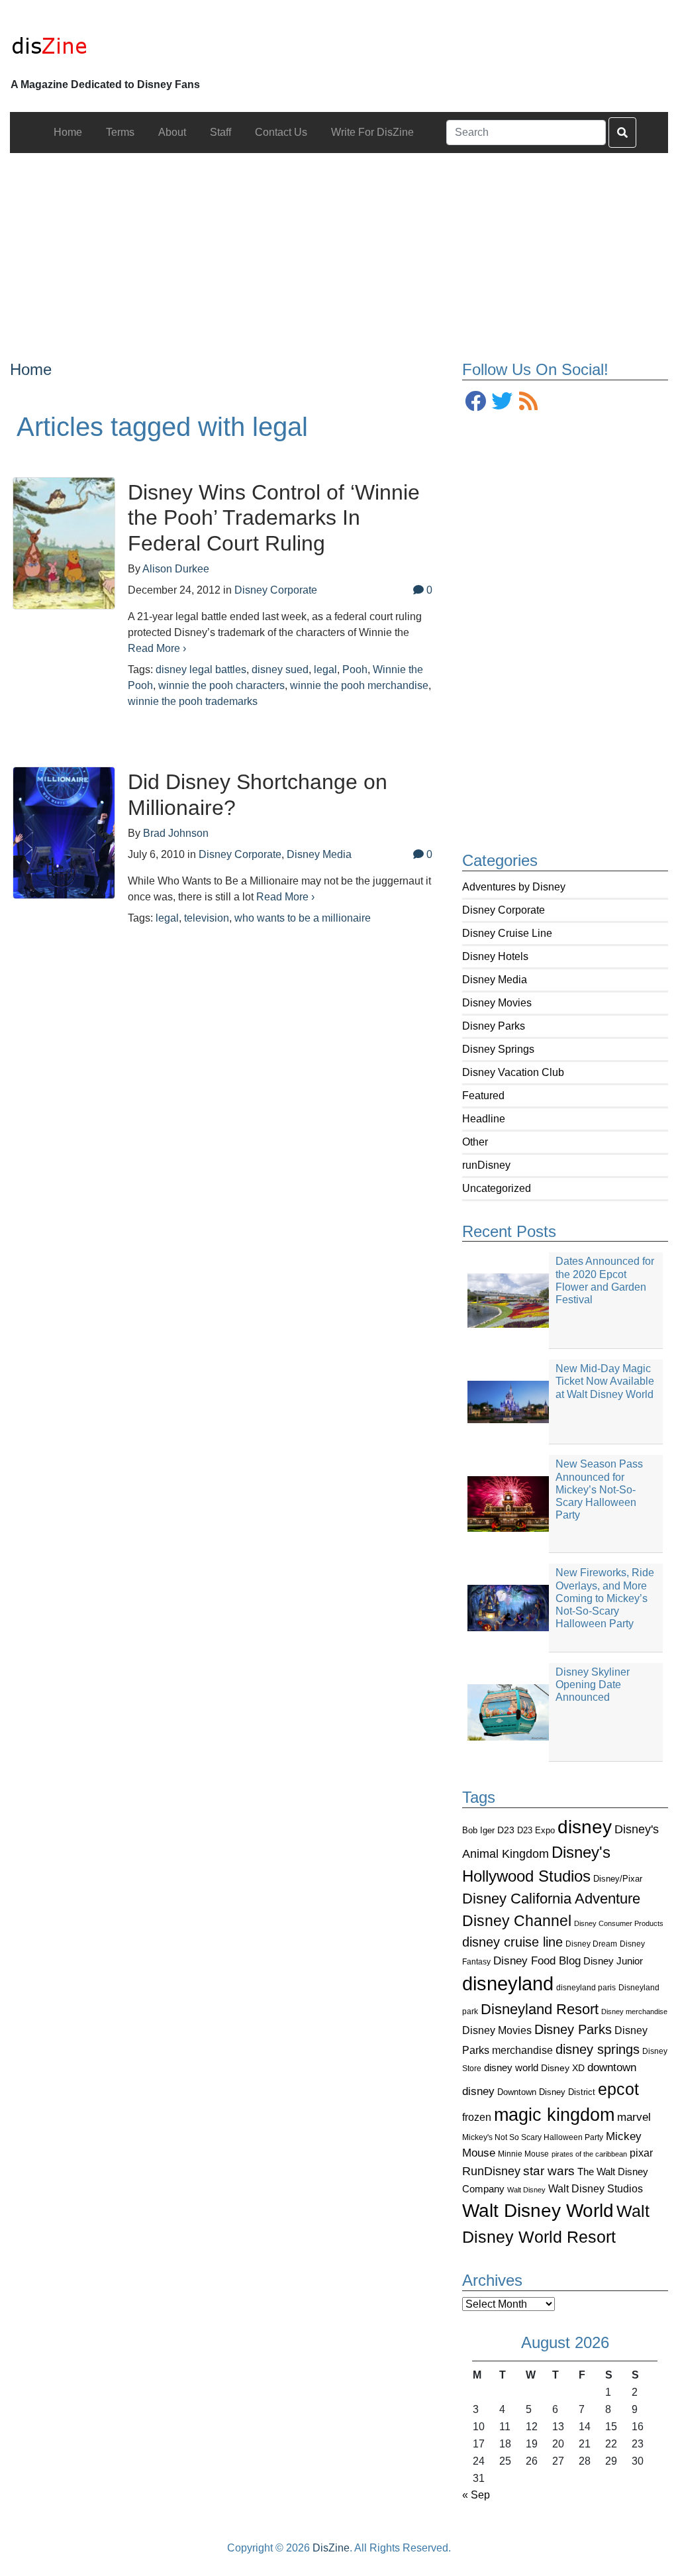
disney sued (280, 670)
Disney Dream (591, 1944)
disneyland (508, 1983)
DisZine (331, 2548)
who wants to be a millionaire (303, 918)
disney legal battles (201, 670)
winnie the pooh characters (221, 685)
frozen (477, 2117)
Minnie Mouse (523, 2154)
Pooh (355, 670)
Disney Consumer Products (619, 1923)
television (207, 918)
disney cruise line (512, 1942)
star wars (549, 2171)
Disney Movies (497, 1003)
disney (585, 1827)
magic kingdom (554, 2115)
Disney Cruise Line (507, 933)
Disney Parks (494, 1026)
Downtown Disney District (546, 2092)
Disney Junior (613, 1961)
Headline (484, 1119)
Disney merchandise (634, 2012)
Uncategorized (497, 1188)
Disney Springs (498, 1049)
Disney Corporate (504, 910)
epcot (618, 2089)
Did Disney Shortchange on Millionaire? (258, 794)
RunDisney (491, 2171)
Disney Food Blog (537, 1961)
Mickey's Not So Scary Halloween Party (533, 2137)
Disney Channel (517, 1921)
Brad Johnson (176, 833)
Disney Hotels (495, 956)
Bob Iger (478, 1831)
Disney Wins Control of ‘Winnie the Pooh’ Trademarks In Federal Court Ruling (274, 518)
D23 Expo (536, 1830)
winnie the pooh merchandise (359, 685)
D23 (506, 1830)
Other (475, 1142)
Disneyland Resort (540, 2009)
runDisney (486, 1165)
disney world (511, 2068)
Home (31, 369)
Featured (483, 1096)
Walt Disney (526, 2190)
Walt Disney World (538, 2211)
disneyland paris (586, 1987)
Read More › (157, 648)
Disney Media (495, 980)
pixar (641, 2153)
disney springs (598, 2049)
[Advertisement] (339, 246)
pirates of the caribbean (589, 2154)
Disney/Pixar (618, 1879)
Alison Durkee (176, 569)
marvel (634, 2117)
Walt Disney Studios (596, 2188)
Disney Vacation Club (513, 1072)
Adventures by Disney (514, 887)
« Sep (476, 2495)
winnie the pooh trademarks (193, 701)
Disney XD (563, 2068)
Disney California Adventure (551, 1899)
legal (325, 670)
